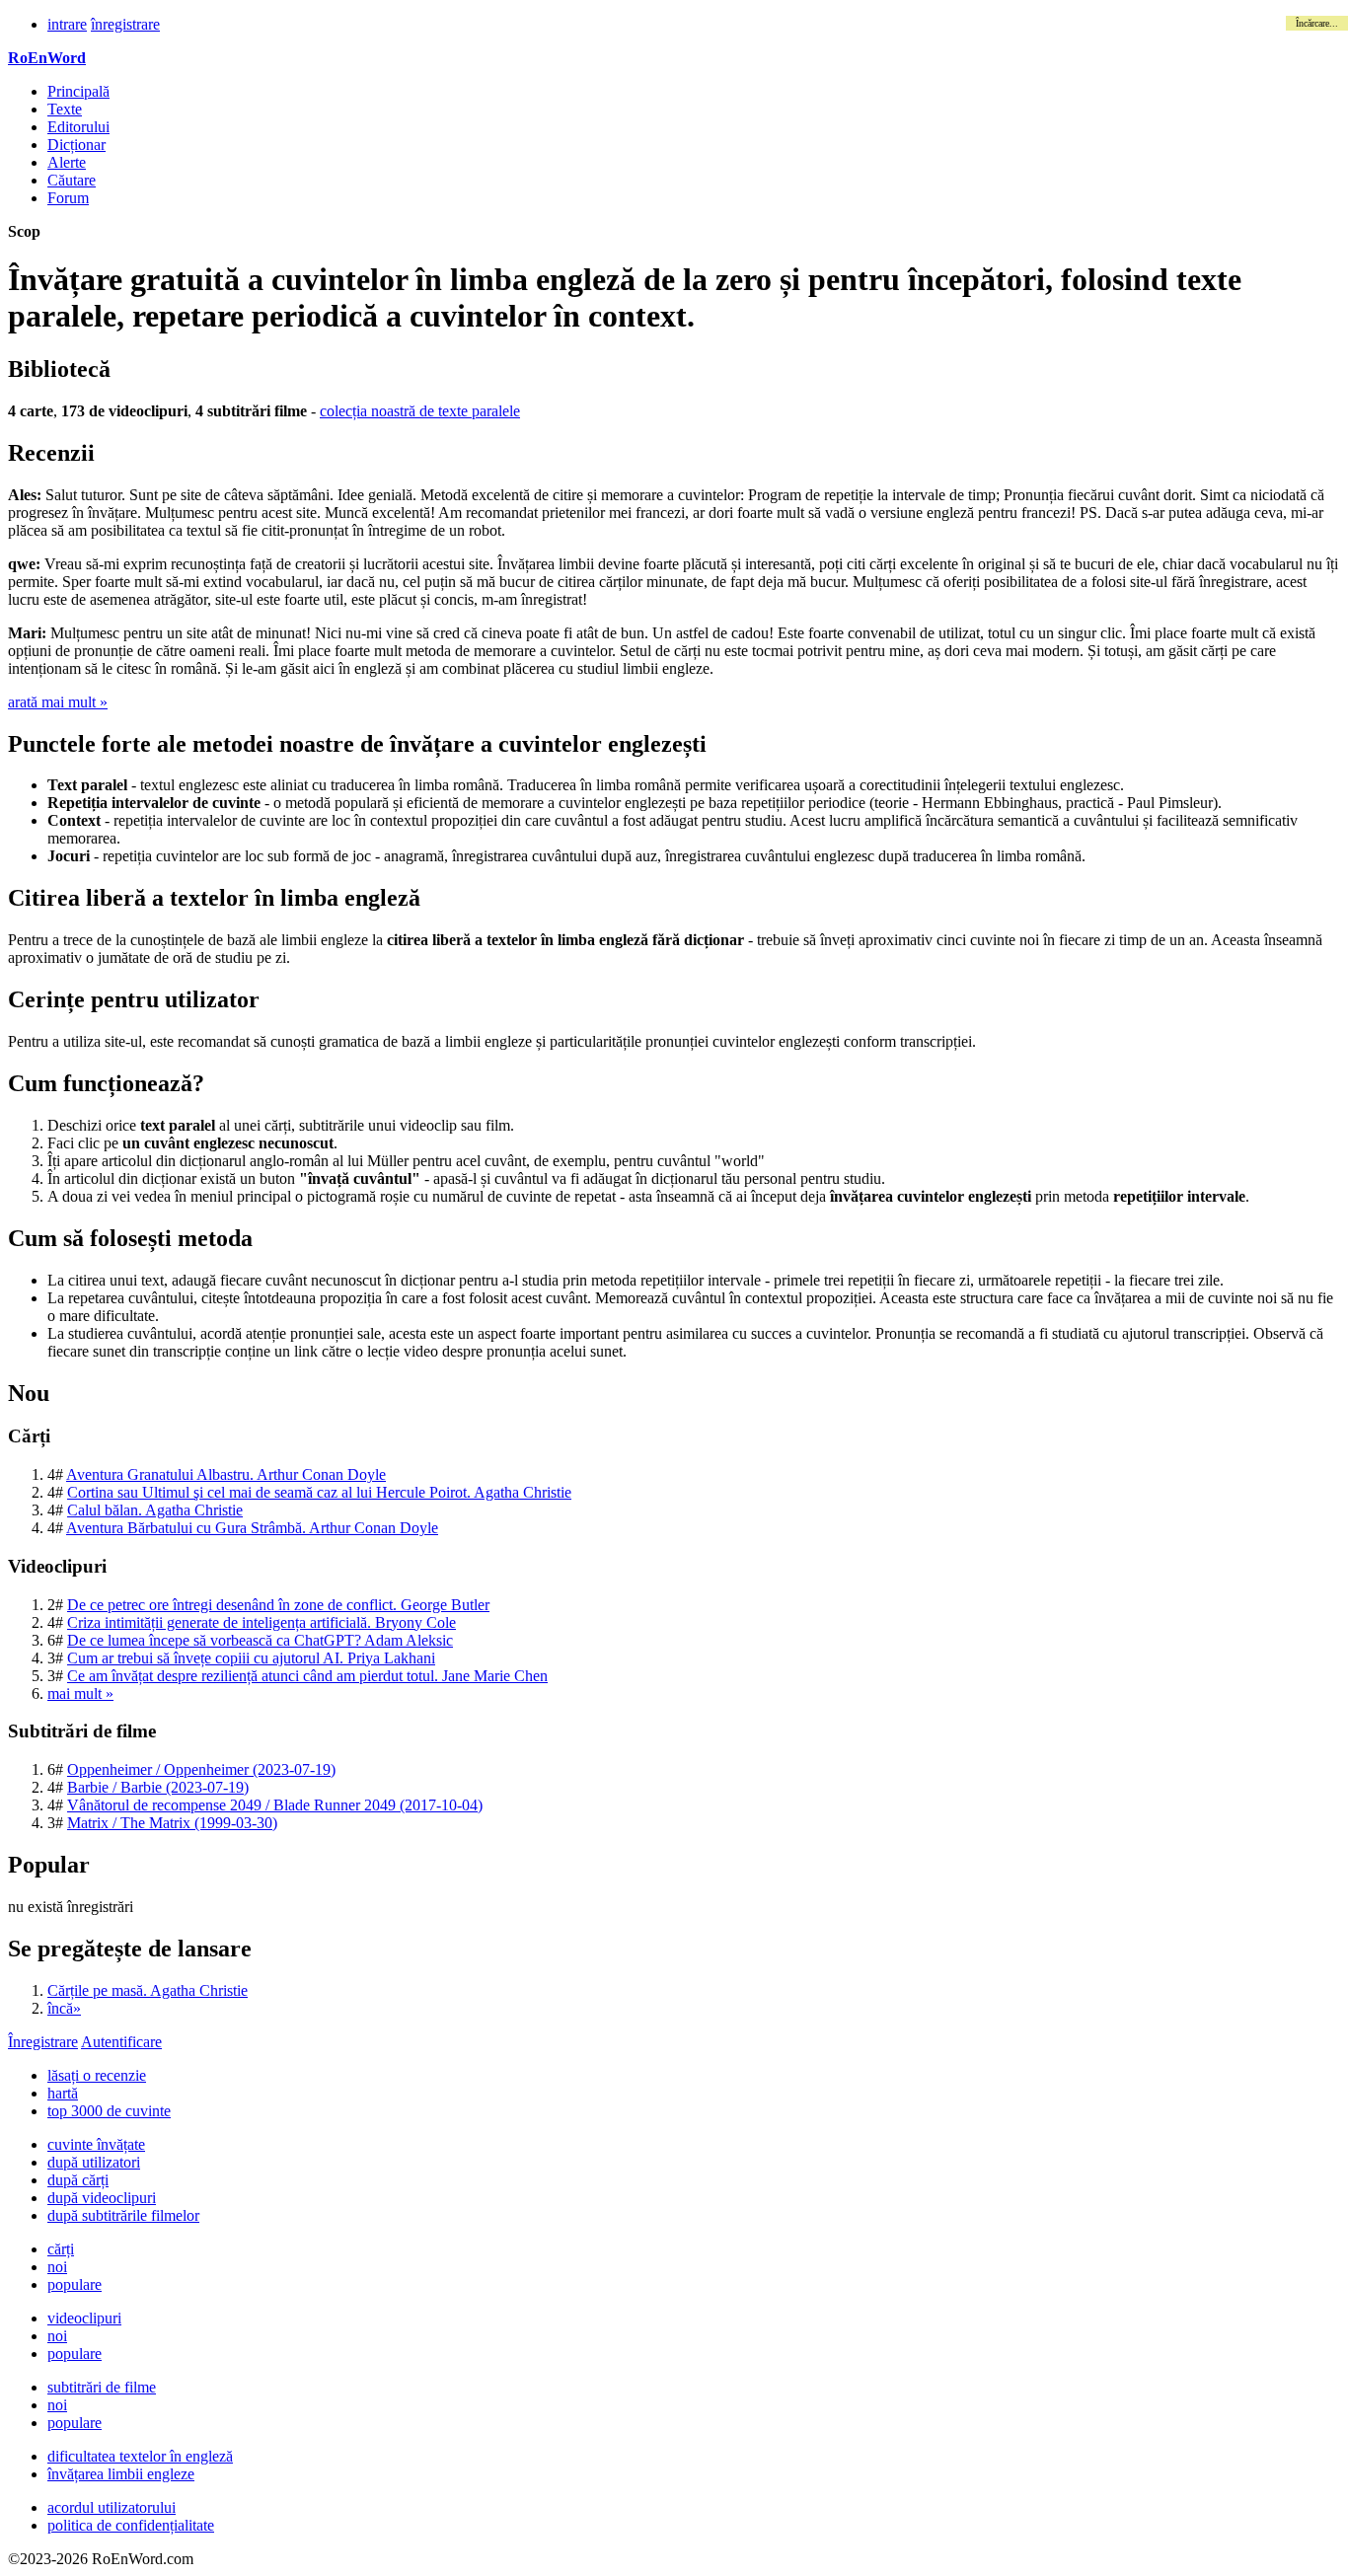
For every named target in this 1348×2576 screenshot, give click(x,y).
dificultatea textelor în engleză (140, 2456)
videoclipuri (84, 2318)
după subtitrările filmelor (123, 2215)
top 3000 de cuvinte (109, 2111)
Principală (78, 91)
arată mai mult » (58, 702)
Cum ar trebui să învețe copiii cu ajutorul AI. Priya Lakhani (251, 1658)
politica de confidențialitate (131, 2525)
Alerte (67, 162)
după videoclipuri (102, 2198)
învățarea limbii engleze (121, 2474)
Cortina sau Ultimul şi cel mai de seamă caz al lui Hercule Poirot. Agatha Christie (319, 1492)
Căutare (72, 180)
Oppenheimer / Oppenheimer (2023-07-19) (201, 1769)
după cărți (78, 2180)
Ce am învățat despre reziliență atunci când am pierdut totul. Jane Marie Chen (307, 1676)
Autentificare (121, 2042)
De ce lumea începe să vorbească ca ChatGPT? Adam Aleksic (260, 1640)
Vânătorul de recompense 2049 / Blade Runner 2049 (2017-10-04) (275, 1805)
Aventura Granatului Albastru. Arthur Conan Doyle (226, 1474)
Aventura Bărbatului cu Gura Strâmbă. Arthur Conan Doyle (252, 1528)
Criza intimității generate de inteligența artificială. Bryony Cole (262, 1622)
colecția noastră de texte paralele (420, 411)
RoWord (47, 58)
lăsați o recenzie (97, 2075)
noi (57, 2267)
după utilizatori (94, 2162)
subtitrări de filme (102, 2387)
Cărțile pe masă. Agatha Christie (148, 1990)
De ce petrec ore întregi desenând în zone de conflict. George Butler (278, 1605)
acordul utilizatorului (112, 2507)
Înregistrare (43, 2042)
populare (75, 2284)
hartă (63, 2093)
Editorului (78, 127)
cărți (61, 2249)
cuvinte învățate (96, 2144)
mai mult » (80, 1693)
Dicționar (76, 145)
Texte (65, 109)
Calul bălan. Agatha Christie (155, 1510)
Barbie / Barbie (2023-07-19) (158, 1787)
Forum (68, 198)
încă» (64, 2008)
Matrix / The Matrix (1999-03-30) (172, 1823)
